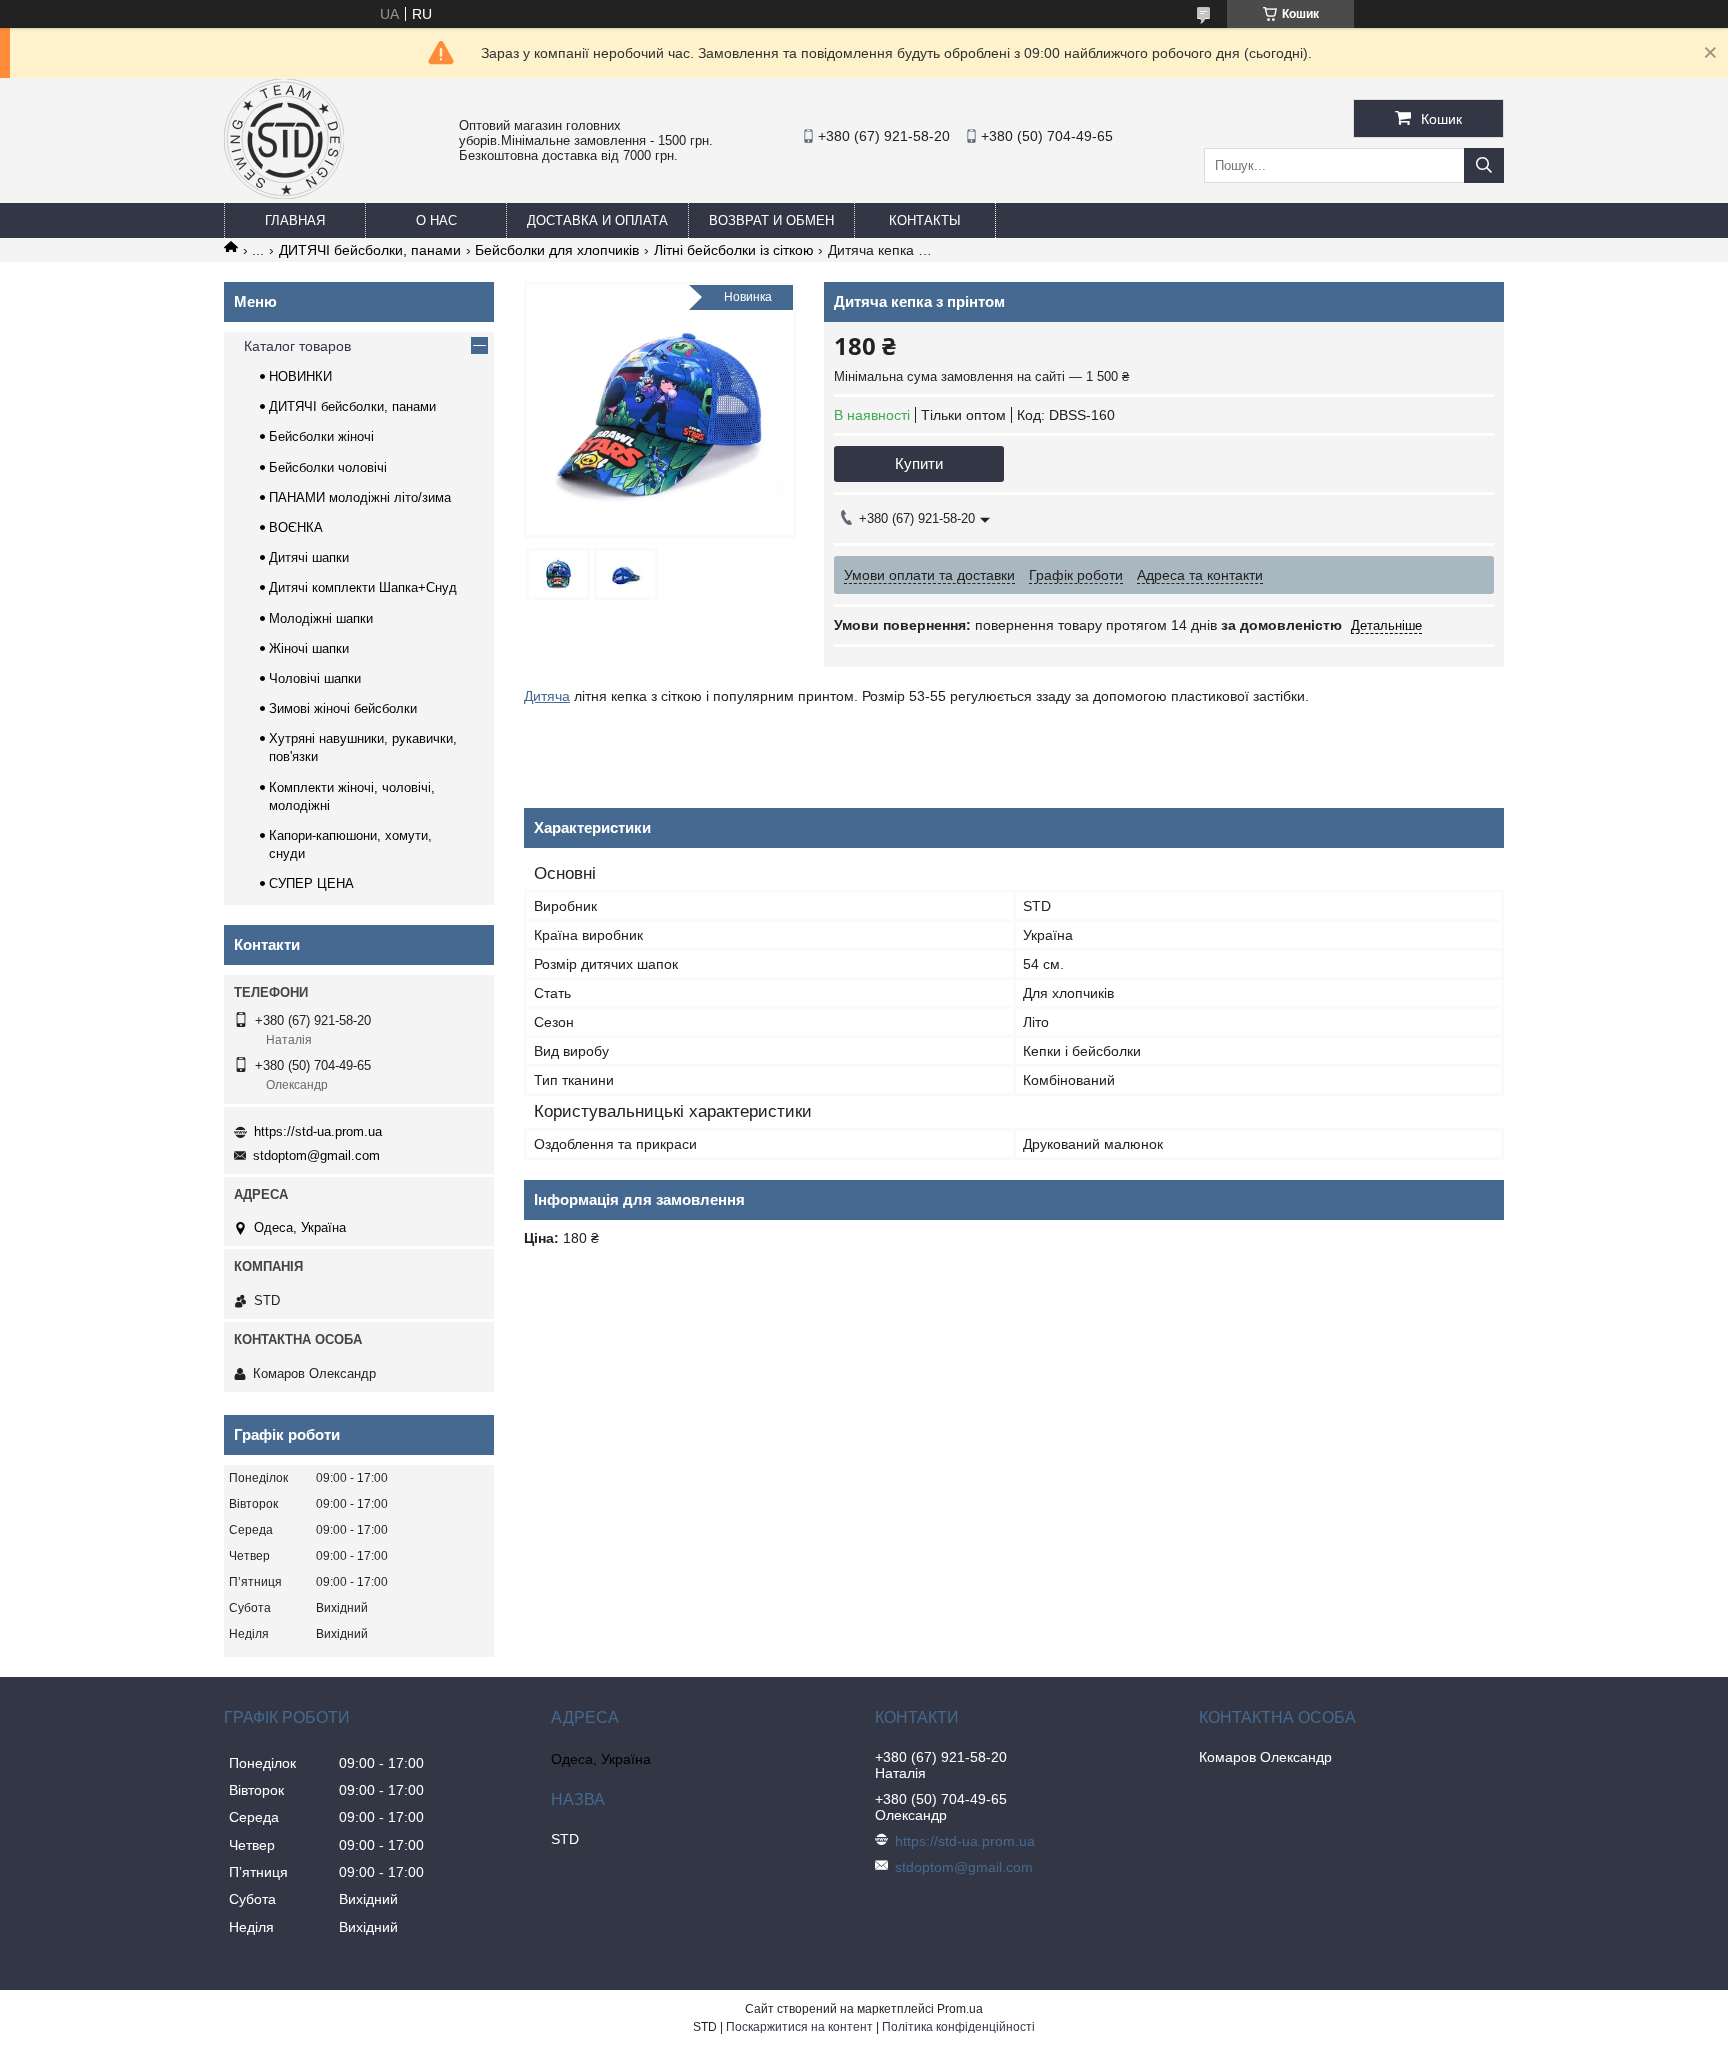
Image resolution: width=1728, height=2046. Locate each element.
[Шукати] (1484, 165)
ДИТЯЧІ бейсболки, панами (370, 250)
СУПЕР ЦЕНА (311, 883)
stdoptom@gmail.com (316, 1155)
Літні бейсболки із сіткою (734, 250)
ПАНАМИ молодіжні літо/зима (360, 497)
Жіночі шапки (309, 648)
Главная (295, 220)
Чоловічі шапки (315, 678)
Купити (919, 463)
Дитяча (547, 696)
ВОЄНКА (296, 527)
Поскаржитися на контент (799, 2027)
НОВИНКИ (300, 376)
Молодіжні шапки (321, 618)
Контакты (925, 220)
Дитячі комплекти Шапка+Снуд (363, 587)
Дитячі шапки (309, 557)
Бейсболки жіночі (321, 436)
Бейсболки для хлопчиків (557, 250)
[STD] (284, 194)
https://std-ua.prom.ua (318, 1131)
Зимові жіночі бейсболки (343, 708)
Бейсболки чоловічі (328, 467)
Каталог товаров (297, 346)
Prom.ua (960, 2009)
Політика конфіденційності (958, 2027)
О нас (436, 220)
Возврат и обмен (771, 220)
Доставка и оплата (597, 220)
